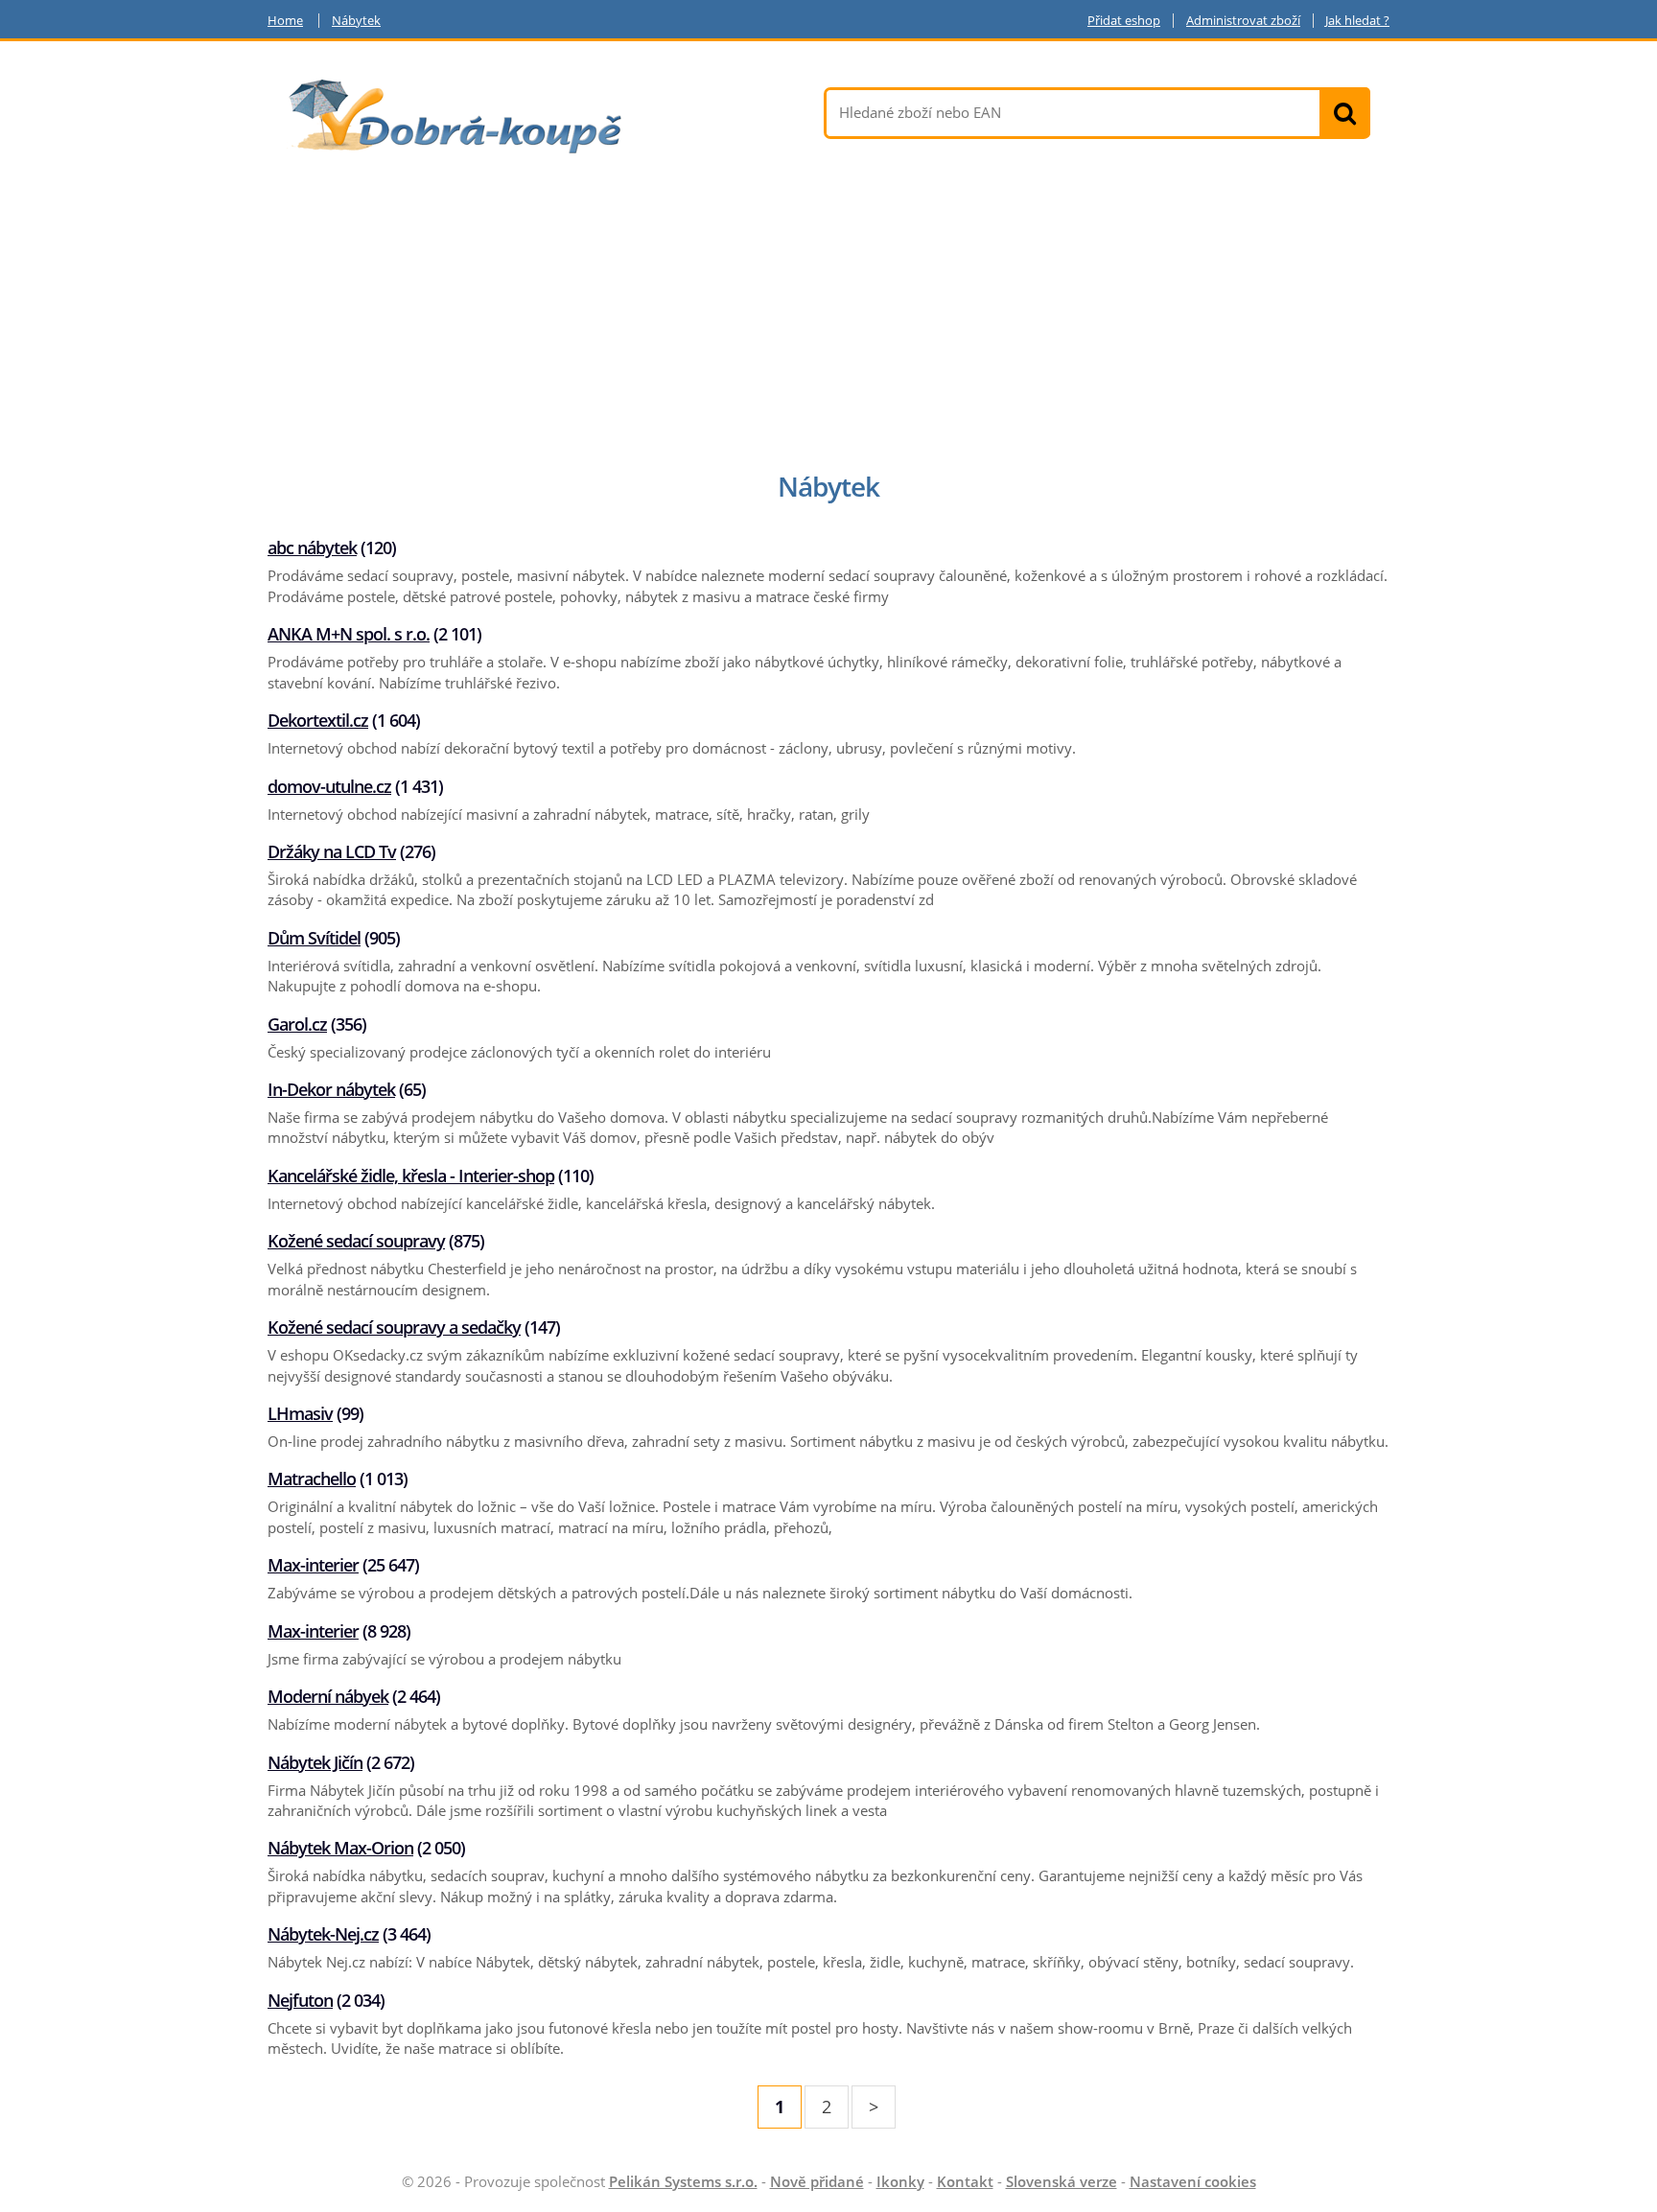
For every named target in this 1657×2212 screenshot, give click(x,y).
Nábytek (356, 21)
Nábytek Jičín (315, 1762)
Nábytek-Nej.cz (323, 1934)
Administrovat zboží (1243, 21)
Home (285, 21)
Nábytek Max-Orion (340, 1848)
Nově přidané (817, 2181)
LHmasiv (300, 1413)
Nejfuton (300, 2000)
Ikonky (900, 2181)
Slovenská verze (1062, 2181)
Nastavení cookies (1193, 2181)
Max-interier (313, 1565)
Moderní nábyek (328, 1696)
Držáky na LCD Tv (332, 851)
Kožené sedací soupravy (356, 1241)
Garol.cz (297, 1024)
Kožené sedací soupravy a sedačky (394, 1327)
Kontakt (965, 2181)
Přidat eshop (1124, 21)
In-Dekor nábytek (331, 1089)
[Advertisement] (828, 317)
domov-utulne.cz (329, 786)
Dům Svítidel (314, 938)
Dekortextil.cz (318, 720)
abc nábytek (312, 547)
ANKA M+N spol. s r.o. (349, 634)
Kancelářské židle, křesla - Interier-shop (411, 1176)
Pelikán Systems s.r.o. (683, 2181)
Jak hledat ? (1357, 21)
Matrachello (312, 1479)
